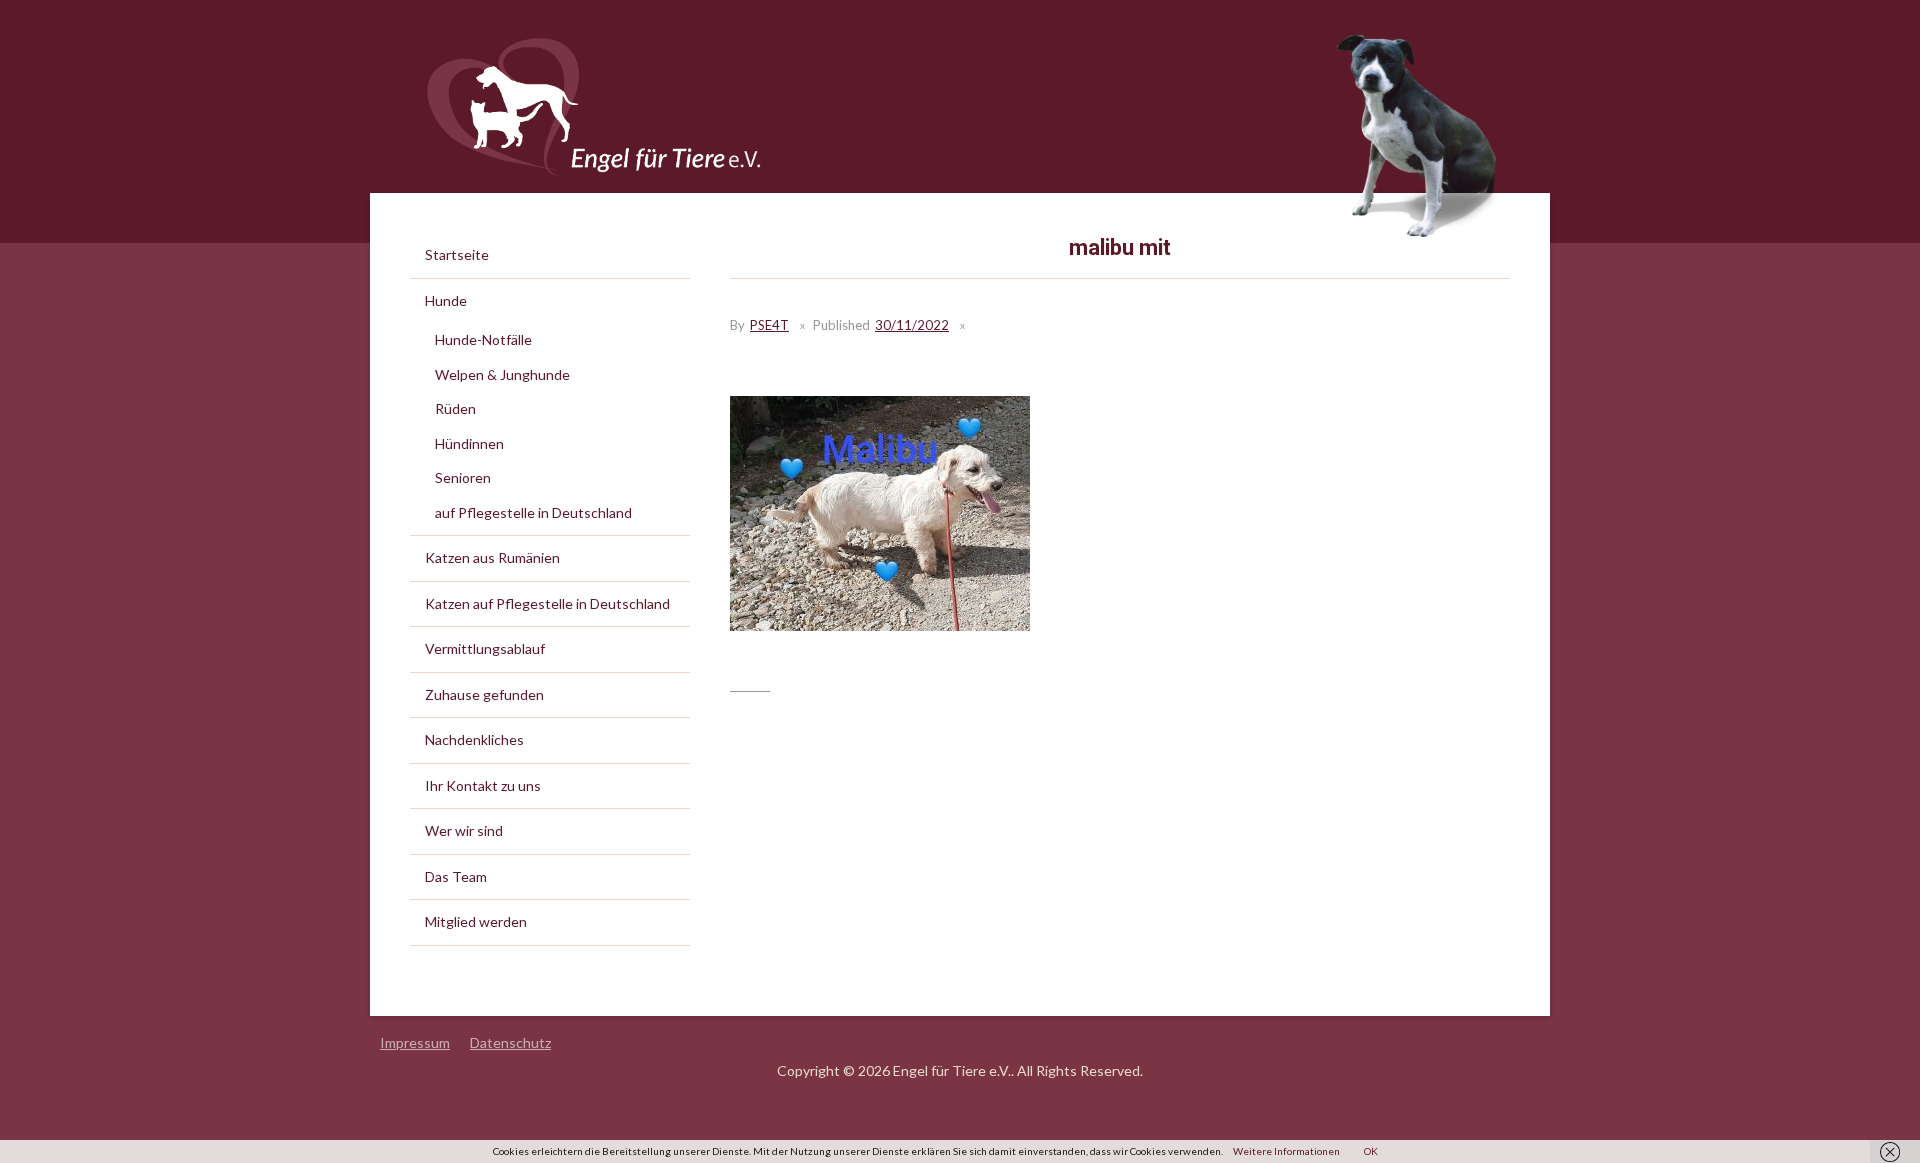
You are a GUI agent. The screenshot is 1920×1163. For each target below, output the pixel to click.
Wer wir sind (464, 830)
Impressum (415, 1042)
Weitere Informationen (1286, 1151)
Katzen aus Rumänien (492, 557)
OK (1371, 1151)
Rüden (455, 408)
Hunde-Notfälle (483, 339)
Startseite (457, 254)
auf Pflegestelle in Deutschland (533, 512)
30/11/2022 (912, 325)
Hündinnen (469, 443)
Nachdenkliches (474, 739)
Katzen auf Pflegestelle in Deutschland (547, 603)
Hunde (446, 300)
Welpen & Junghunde (502, 374)
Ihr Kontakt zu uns (483, 785)
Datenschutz (510, 1042)
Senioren (463, 477)
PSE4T (769, 325)
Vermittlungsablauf (485, 648)
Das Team (456, 876)
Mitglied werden (476, 921)
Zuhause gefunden (484, 694)
